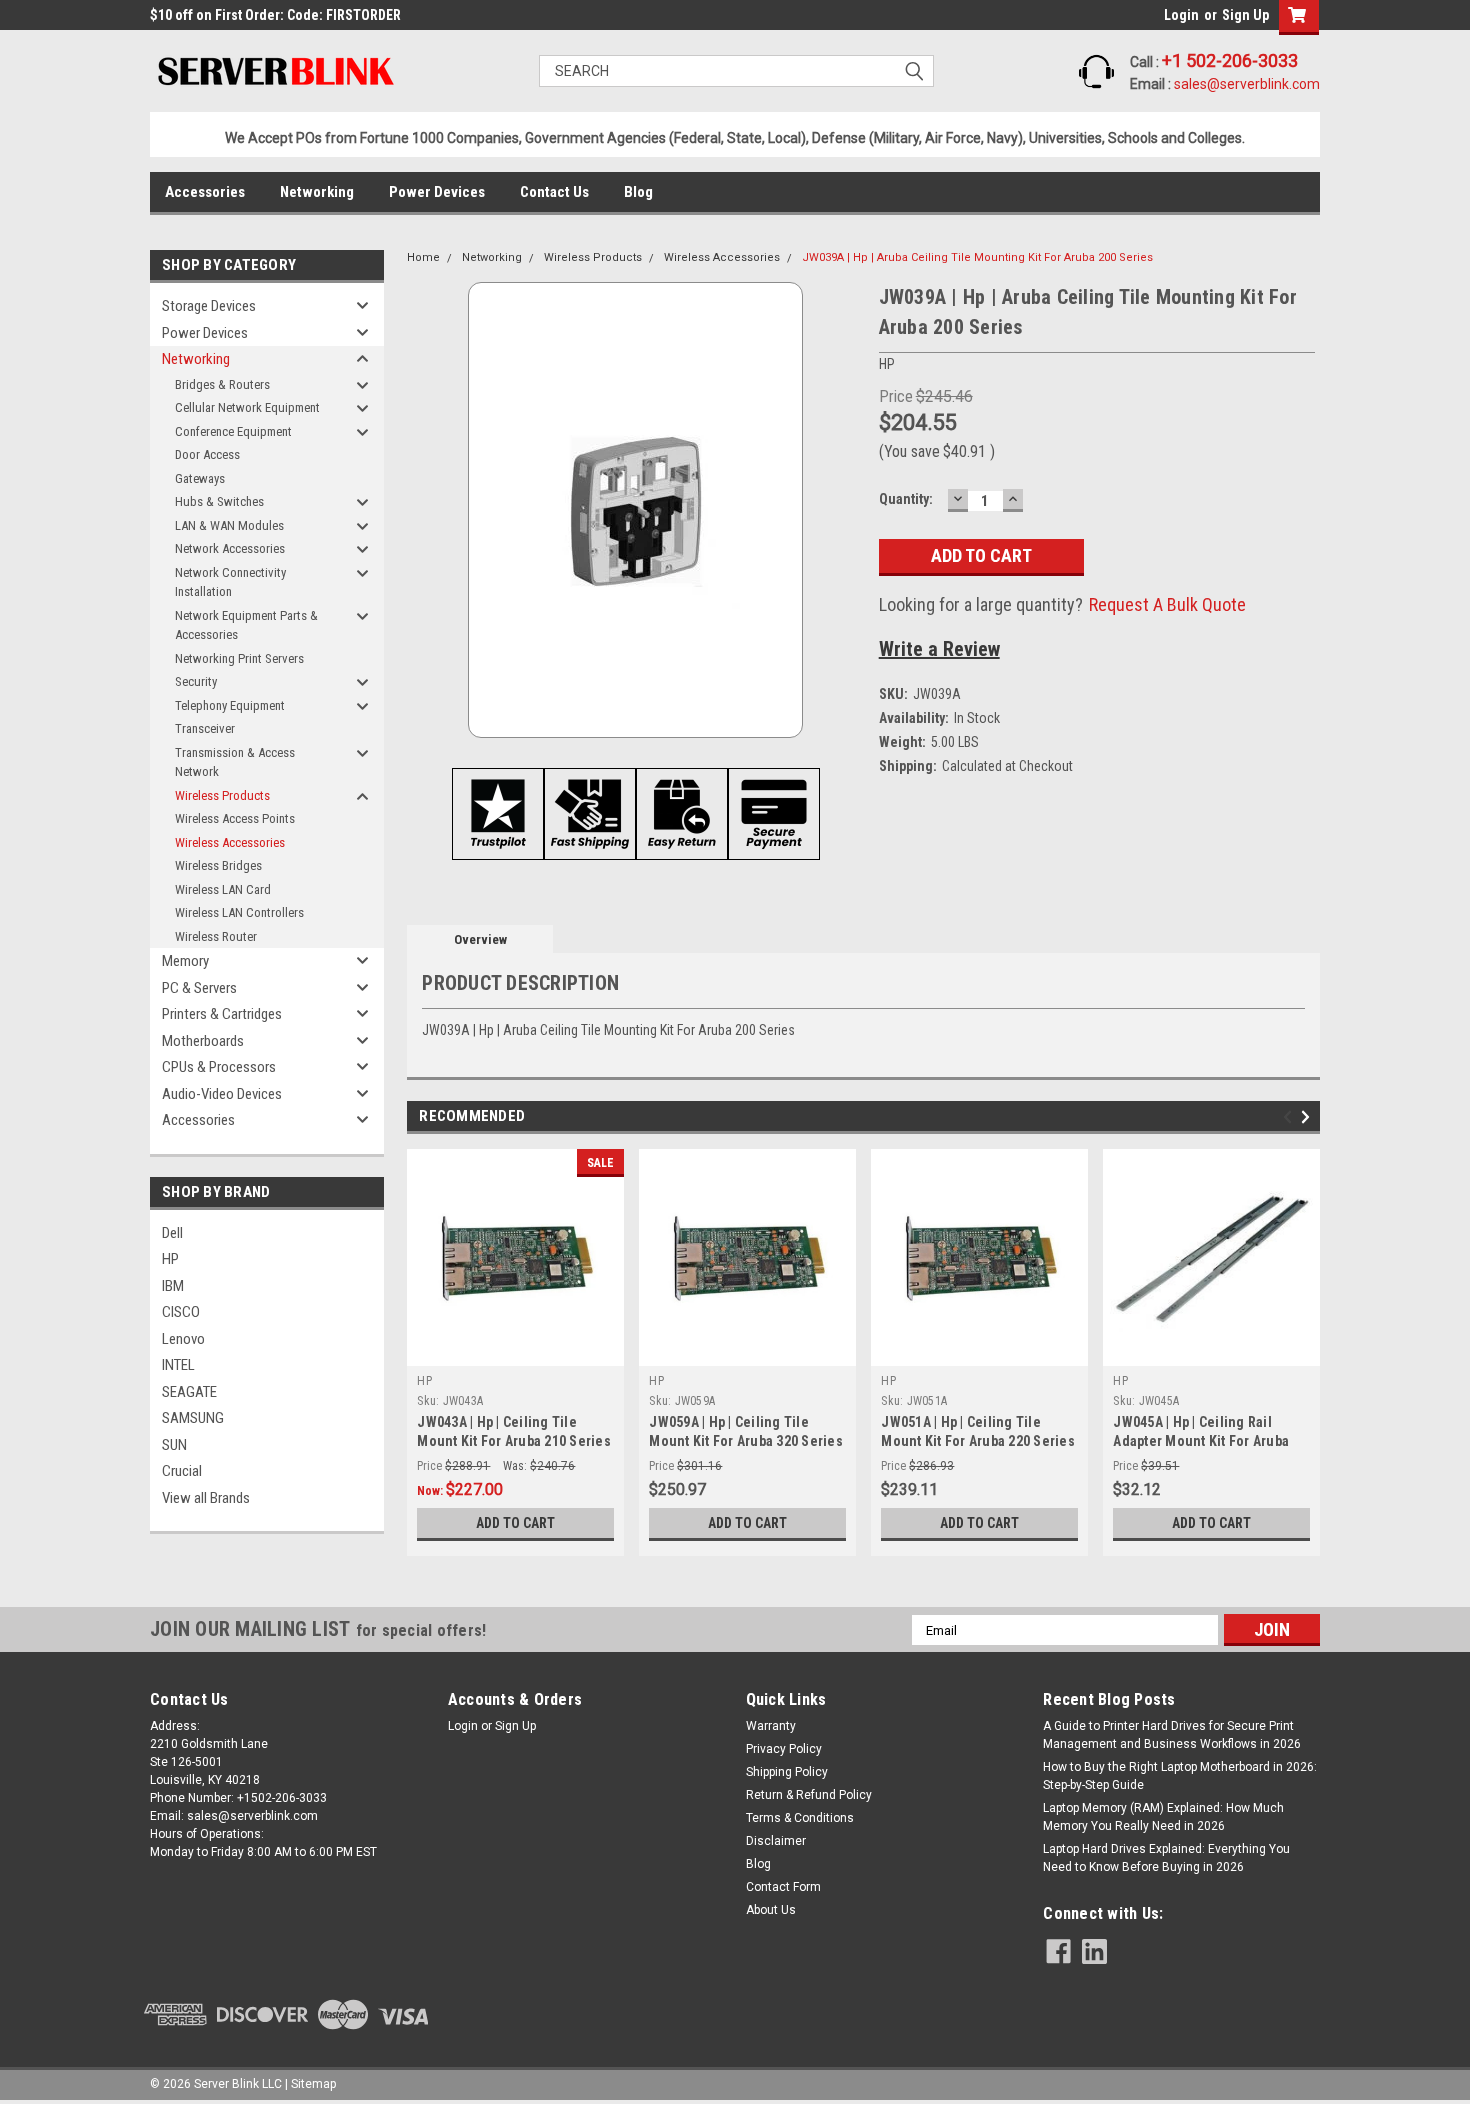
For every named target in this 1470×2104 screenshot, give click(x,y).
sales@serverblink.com (1247, 84)
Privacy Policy (784, 1749)
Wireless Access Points (235, 818)
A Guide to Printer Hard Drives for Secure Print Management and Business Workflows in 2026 (1172, 1735)
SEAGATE (189, 1392)
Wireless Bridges (218, 865)
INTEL (178, 1365)
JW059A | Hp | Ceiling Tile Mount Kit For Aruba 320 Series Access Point (746, 1441)
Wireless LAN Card (223, 889)
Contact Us (554, 192)
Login (1181, 15)
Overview (480, 939)
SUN (174, 1445)
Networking (317, 192)
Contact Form (783, 1887)
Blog (638, 192)
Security (196, 681)
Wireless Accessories (230, 842)
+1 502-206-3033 (1230, 60)
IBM (173, 1286)
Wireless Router (216, 936)
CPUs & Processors (219, 1067)
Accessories (205, 192)
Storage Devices (209, 306)
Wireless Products (222, 795)
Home (423, 257)
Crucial (182, 1471)
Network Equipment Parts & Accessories (246, 625)
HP (170, 1259)
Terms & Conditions (800, 1818)
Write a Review (939, 649)
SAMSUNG (193, 1418)
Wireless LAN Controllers (239, 912)
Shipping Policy (787, 1772)
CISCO (181, 1312)
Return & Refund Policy (809, 1795)
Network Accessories (230, 548)
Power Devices (437, 192)
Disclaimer (776, 1841)
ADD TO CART (515, 1523)
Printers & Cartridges (222, 1014)
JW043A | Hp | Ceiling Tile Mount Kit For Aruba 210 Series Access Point (514, 1441)
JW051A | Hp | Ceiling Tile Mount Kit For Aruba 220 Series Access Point (978, 1441)
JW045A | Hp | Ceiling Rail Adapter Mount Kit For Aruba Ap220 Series (1201, 1441)
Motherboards (203, 1041)
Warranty (771, 1726)
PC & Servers (199, 988)
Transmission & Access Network (235, 762)
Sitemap (313, 2084)
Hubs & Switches (219, 501)
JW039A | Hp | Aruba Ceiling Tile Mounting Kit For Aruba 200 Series (977, 257)
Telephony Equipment (230, 705)
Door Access (207, 454)
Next (1308, 1117)
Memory (185, 961)
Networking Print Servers (239, 658)
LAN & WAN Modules (229, 525)
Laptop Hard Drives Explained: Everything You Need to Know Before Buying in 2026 (1166, 1858)
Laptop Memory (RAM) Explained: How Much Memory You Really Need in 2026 (1163, 1817)
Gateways (200, 478)
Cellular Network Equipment (247, 407)
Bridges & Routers (222, 384)
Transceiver (205, 728)
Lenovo (183, 1339)
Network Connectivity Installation (230, 582)
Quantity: (906, 499)
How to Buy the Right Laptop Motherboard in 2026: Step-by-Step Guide (1180, 1776)
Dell (172, 1233)
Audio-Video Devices (222, 1094)
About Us (771, 1910)
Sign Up (1245, 15)
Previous (1290, 1117)
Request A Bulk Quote (1167, 604)
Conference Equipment (233, 431)
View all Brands (206, 1498)
